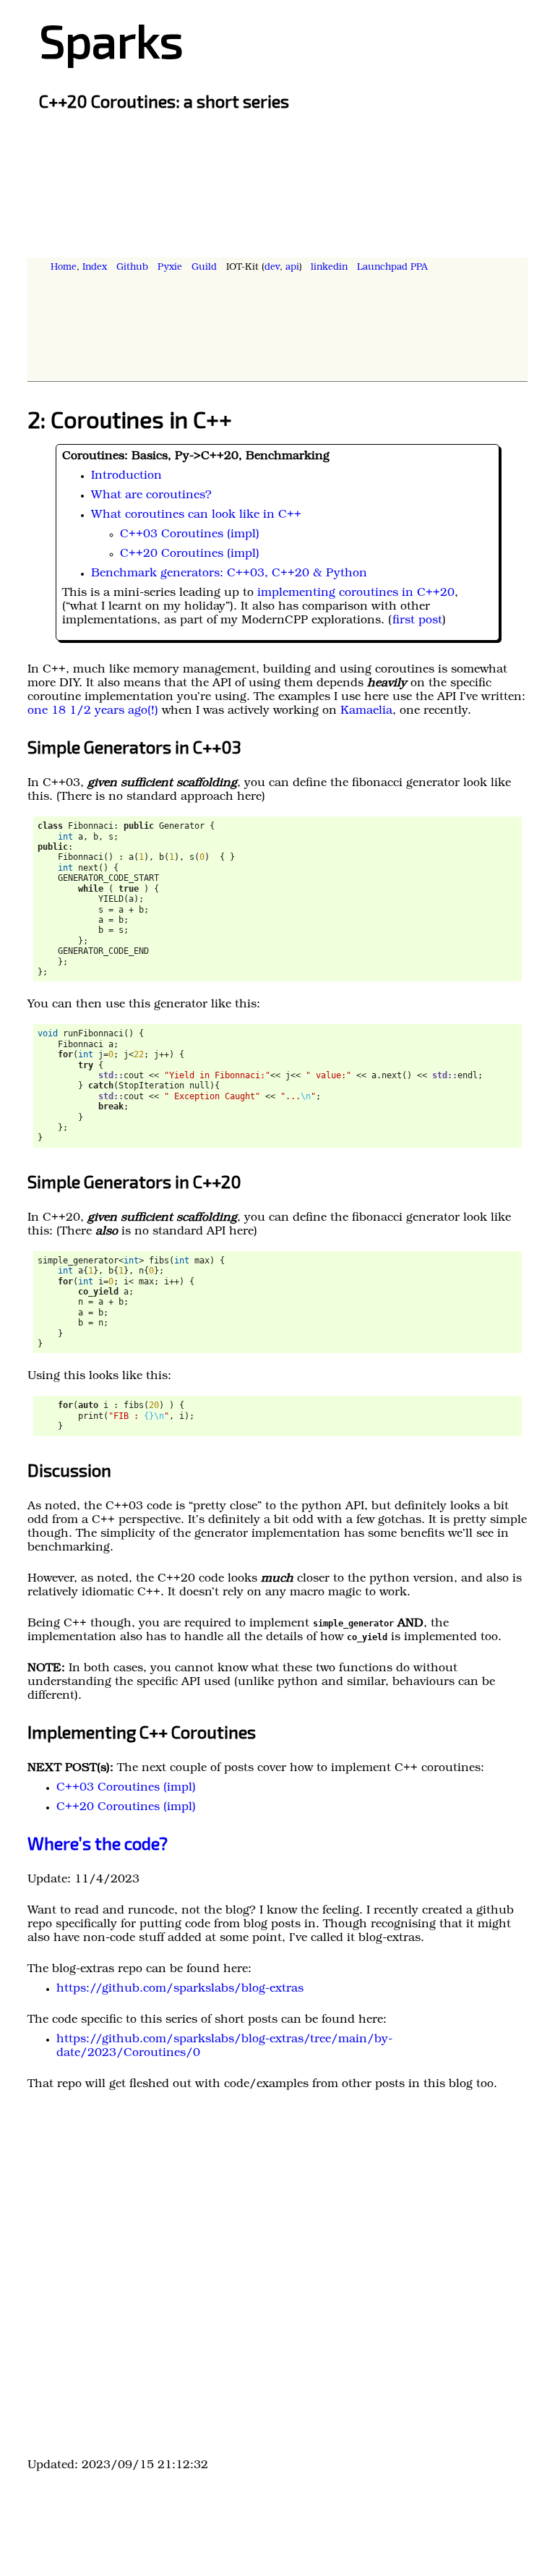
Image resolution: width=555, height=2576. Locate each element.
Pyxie (170, 268)
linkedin (329, 268)
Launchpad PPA (392, 268)
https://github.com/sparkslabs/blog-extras (180, 1989)
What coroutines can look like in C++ (196, 516)
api (292, 268)
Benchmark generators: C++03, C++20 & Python (229, 574)
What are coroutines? (151, 496)
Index (95, 268)
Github (132, 268)
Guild (204, 268)
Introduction (126, 477)
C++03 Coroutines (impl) (190, 535)
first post (417, 621)
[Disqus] (277, 2279)
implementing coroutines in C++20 (356, 594)
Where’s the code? (98, 1843)
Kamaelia (366, 712)
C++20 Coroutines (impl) (190, 555)
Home (64, 268)
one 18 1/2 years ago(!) (93, 712)
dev (272, 268)
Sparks (111, 39)
